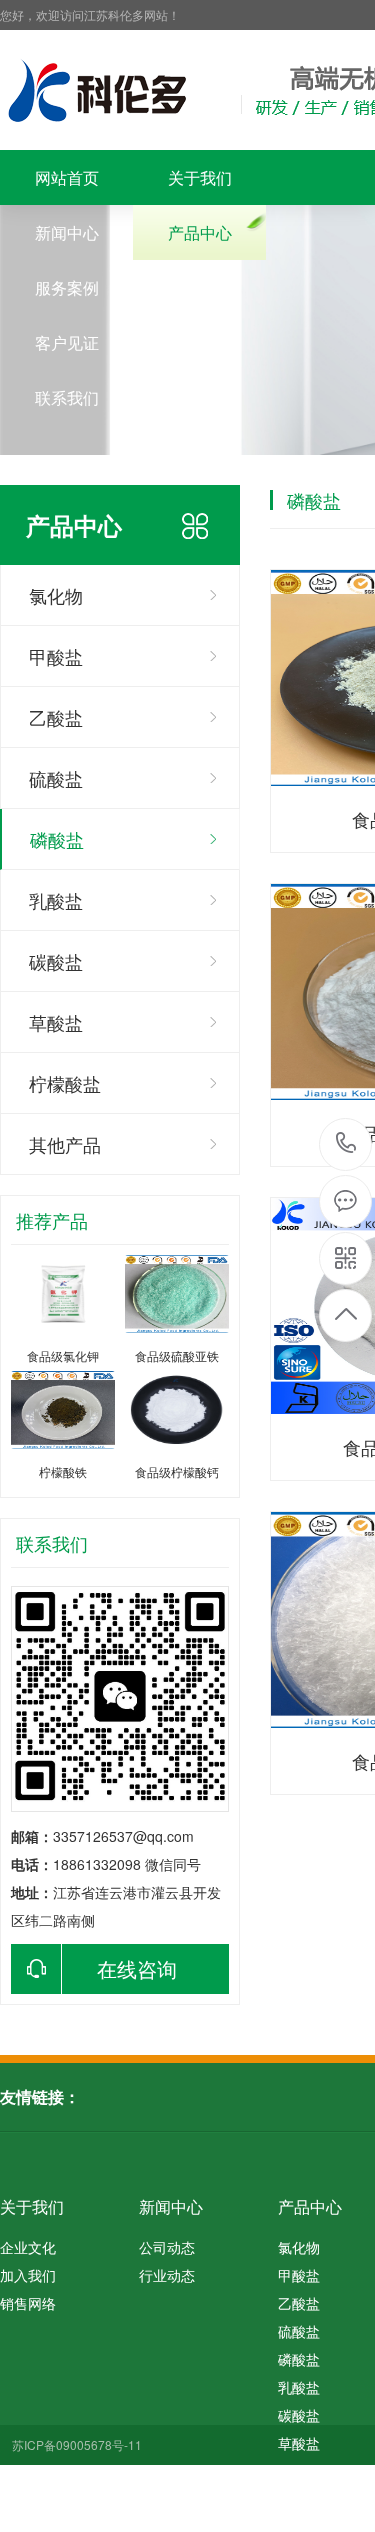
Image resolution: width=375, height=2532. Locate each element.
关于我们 (200, 177)
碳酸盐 (56, 961)
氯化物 (56, 595)
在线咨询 (137, 1968)
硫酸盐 (56, 778)
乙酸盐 (56, 717)
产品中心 (200, 232)
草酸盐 (56, 1022)
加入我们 (28, 2275)
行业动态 (167, 2275)
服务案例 (67, 287)
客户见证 (67, 342)
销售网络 (28, 2303)
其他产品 (65, 1144)
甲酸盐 (56, 656)
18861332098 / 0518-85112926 (346, 1144)
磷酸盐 (57, 839)
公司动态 (167, 2247)
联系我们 (67, 397)
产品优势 (200, 397)
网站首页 (67, 177)
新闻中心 (67, 232)
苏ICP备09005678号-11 (77, 2444)
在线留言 (200, 342)
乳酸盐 (56, 900)
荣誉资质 (200, 287)
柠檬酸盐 (65, 1083)
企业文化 (28, 2247)
